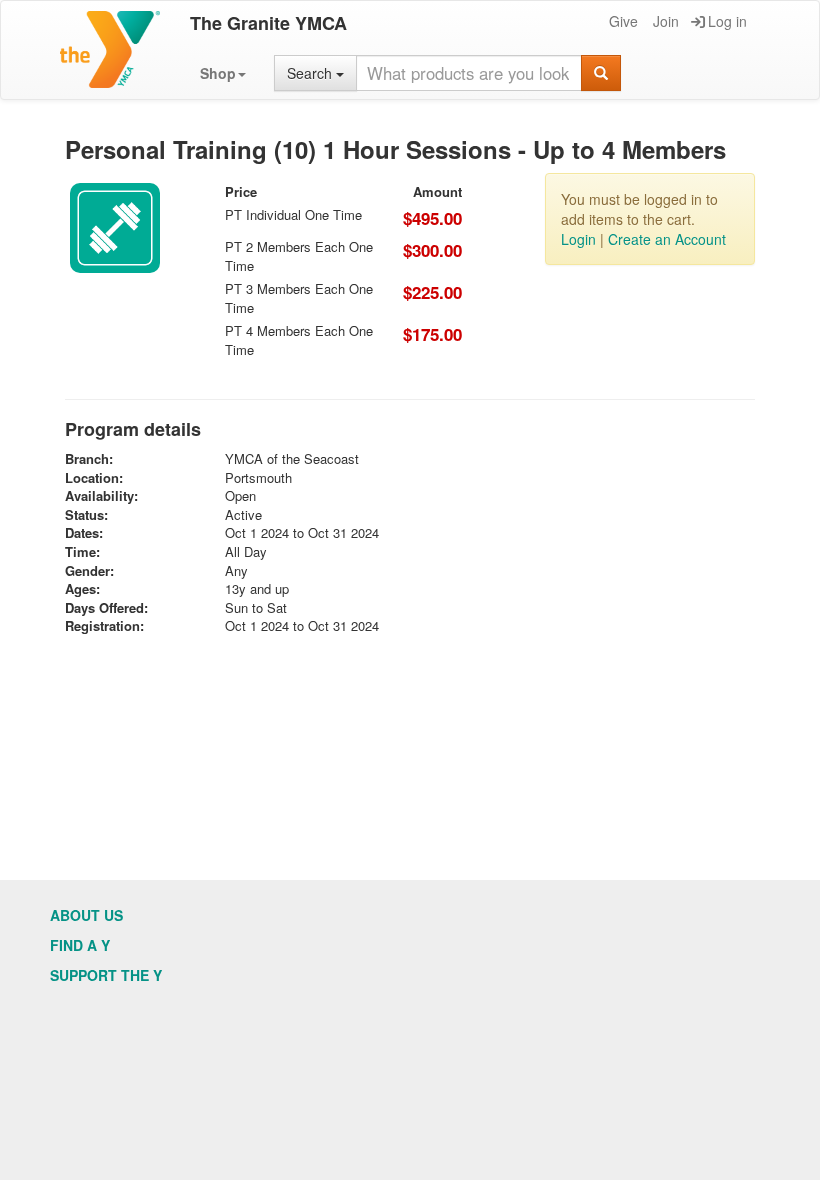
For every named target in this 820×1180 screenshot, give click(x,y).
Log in (727, 21)
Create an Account (667, 239)
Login (578, 239)
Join (666, 21)
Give (623, 21)
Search (311, 73)
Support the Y (106, 975)
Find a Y (80, 945)
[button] (223, 73)
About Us (86, 915)
